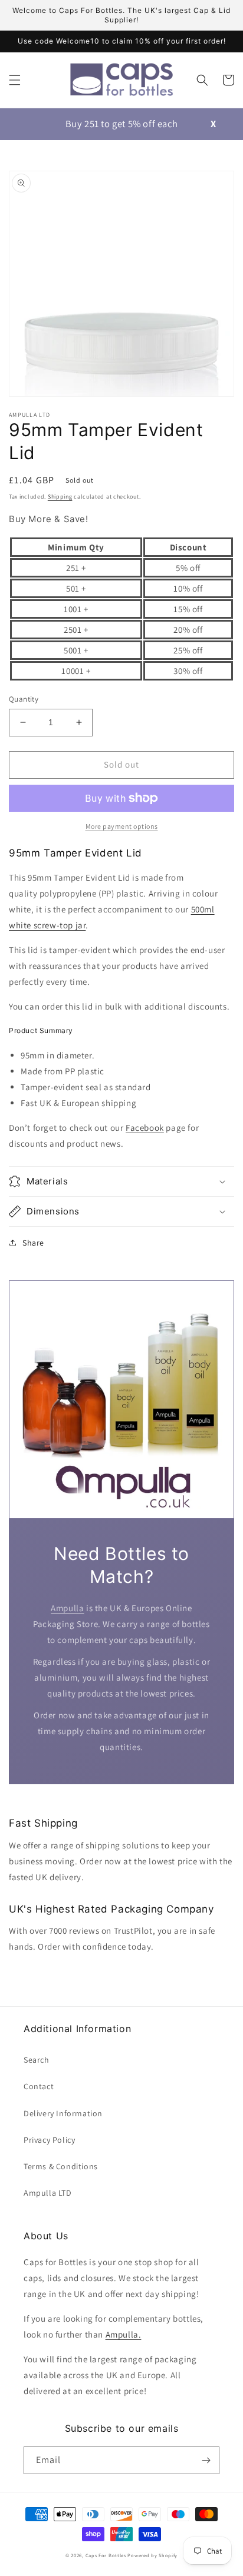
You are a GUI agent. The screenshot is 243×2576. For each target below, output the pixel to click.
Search (37, 2060)
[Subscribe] (206, 2460)
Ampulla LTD (48, 2193)
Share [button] (33, 1243)
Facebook (145, 1128)
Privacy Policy (49, 2140)
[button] (15, 80)
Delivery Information (63, 2113)
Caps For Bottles (106, 2555)
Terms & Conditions (61, 2166)
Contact (39, 2086)
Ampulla (67, 1608)
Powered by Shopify (152, 2555)
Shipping (60, 497)
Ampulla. (124, 2334)
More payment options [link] (122, 826)
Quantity (24, 699)
